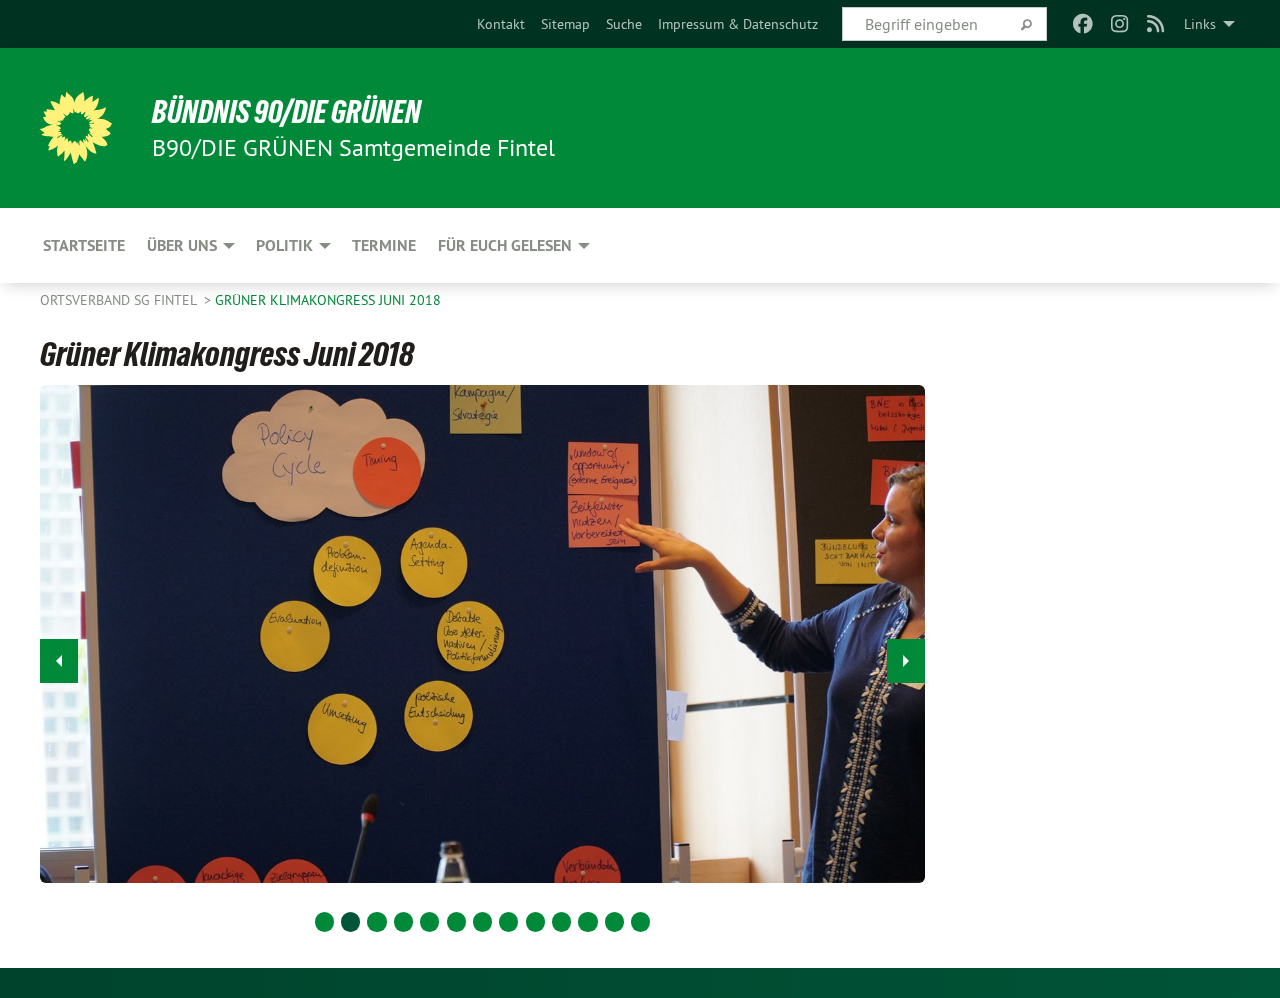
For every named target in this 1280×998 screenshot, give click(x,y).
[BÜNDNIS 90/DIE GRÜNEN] (76, 128)
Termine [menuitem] (384, 245)
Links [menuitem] (1200, 24)
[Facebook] (1083, 24)
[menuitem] (501, 24)
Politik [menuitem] (284, 245)
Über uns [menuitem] (182, 245)
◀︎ (59, 661)
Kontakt (501, 24)
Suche (624, 24)
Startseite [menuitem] (84, 245)
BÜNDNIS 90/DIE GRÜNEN (286, 112)
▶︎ (906, 661)
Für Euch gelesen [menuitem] (505, 245)
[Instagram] (1119, 24)
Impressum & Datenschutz (738, 24)
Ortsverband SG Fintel (120, 300)
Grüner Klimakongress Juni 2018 (328, 300)
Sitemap (565, 24)
